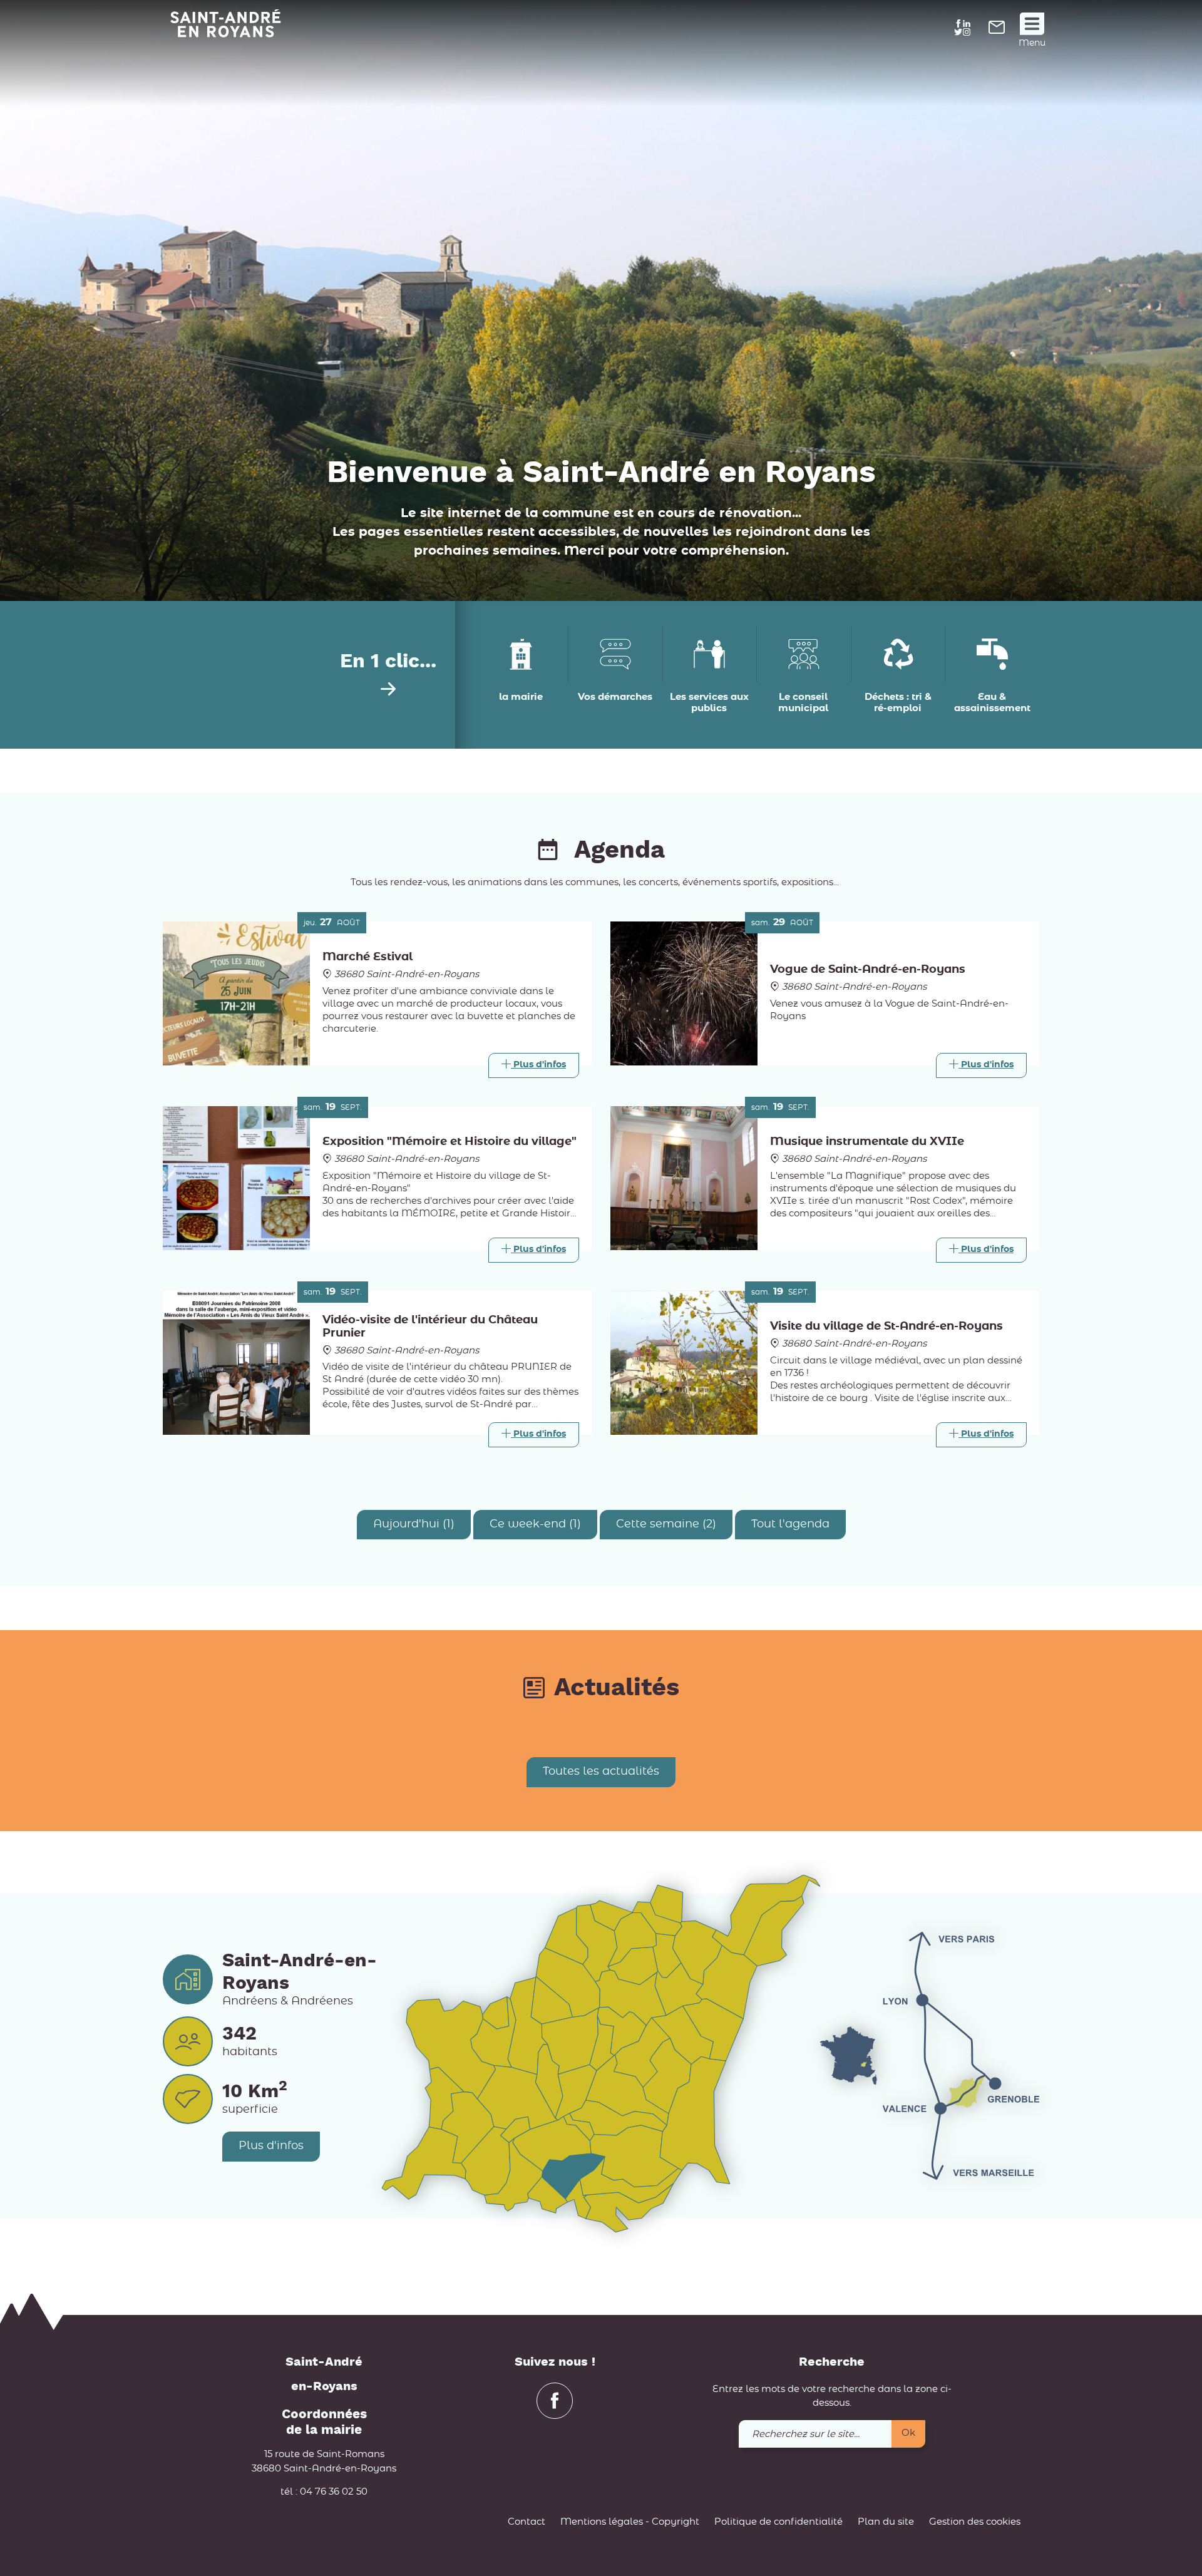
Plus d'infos (271, 2146)
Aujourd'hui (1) (414, 1524)
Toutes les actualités (601, 1772)
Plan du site (886, 2522)
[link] (997, 31)
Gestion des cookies (975, 2522)
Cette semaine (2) (666, 1524)
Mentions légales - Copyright (630, 2522)
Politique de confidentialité (778, 2522)
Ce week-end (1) (535, 1524)
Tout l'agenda (790, 1524)
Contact (527, 2522)
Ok (908, 2433)
